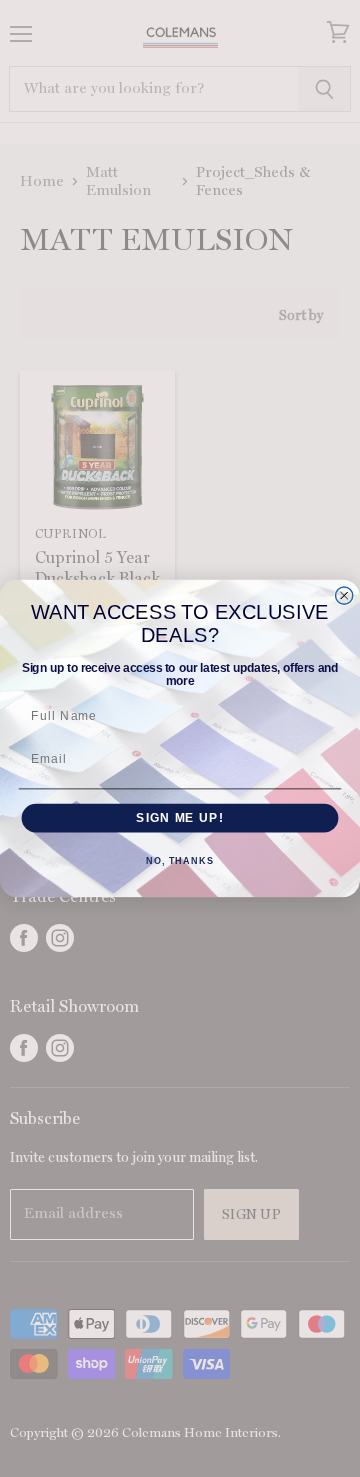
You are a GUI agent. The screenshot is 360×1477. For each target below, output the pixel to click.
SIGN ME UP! (179, 818)
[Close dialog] (344, 595)
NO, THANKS (180, 861)
